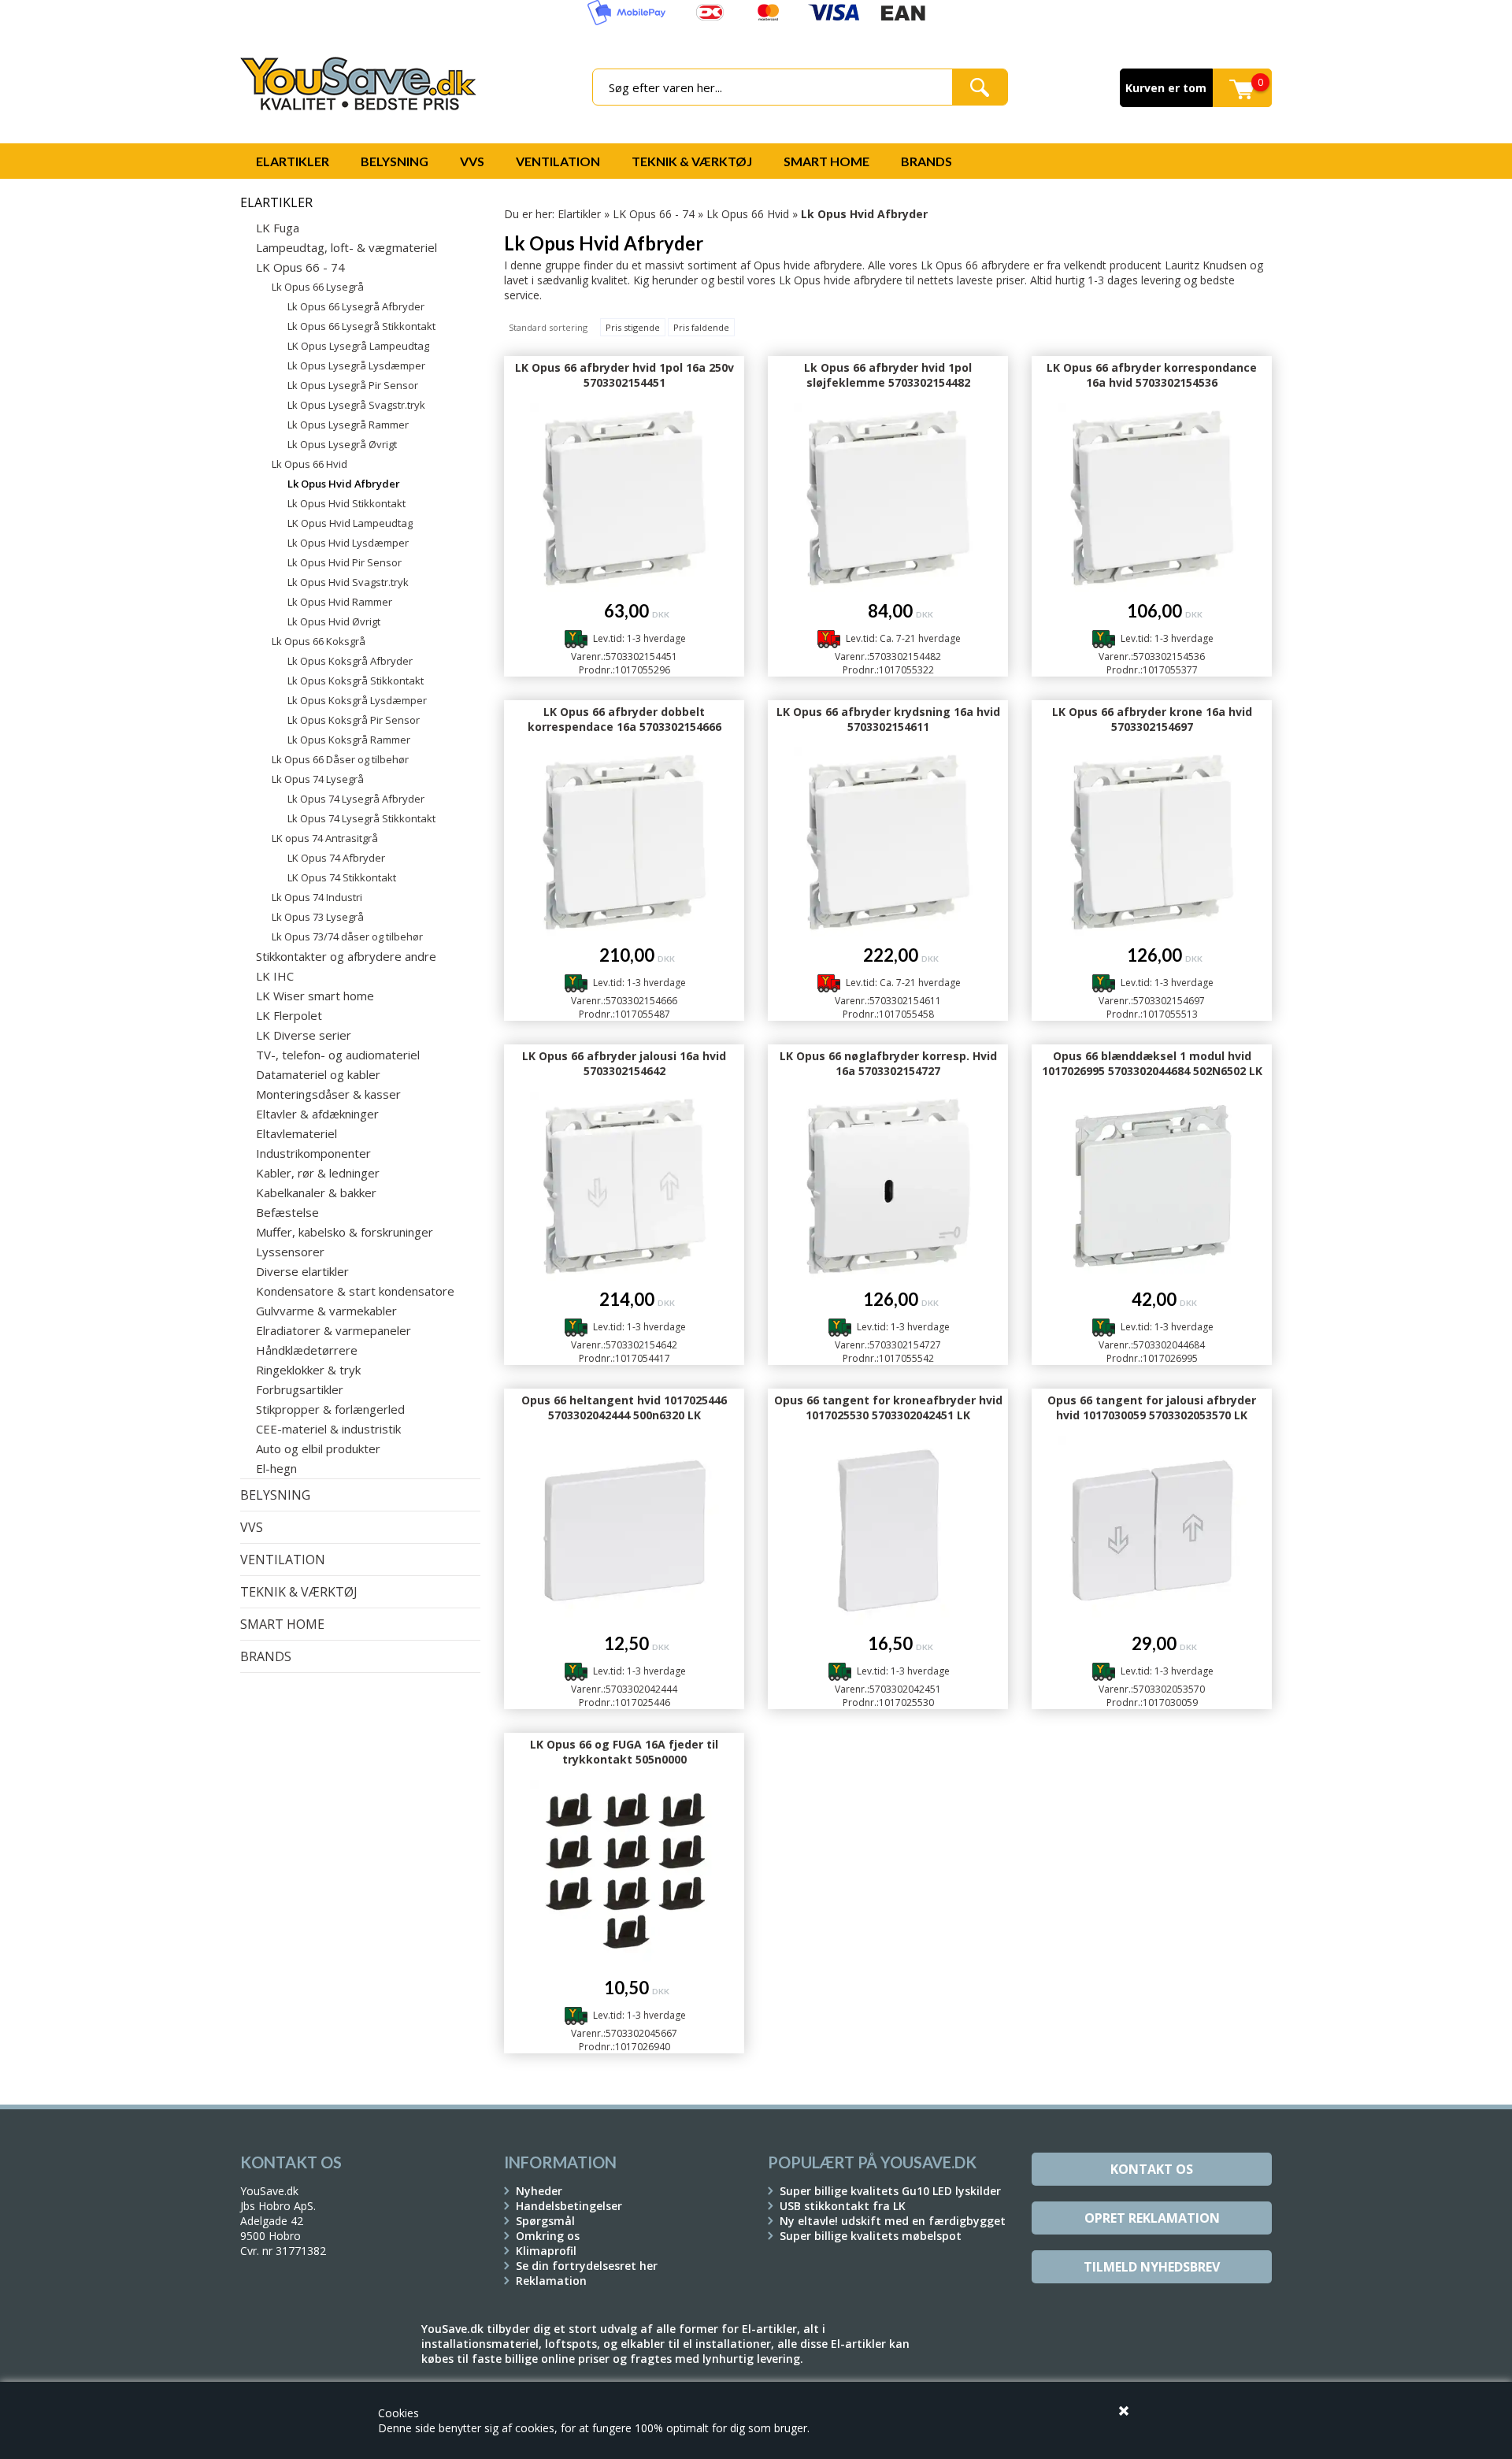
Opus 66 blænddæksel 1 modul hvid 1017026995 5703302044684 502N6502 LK (1152, 1063)
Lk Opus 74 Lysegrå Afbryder (356, 799)
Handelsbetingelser (569, 2206)
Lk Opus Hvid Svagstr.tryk (348, 582)
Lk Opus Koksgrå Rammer (349, 740)
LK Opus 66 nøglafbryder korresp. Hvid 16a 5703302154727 (888, 1063)
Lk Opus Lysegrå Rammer (348, 425)
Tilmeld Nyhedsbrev (1152, 2267)
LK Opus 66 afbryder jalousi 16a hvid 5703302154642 (624, 1063)
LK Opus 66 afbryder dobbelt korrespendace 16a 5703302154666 (624, 719)
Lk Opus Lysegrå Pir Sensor (353, 385)
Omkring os (548, 2236)
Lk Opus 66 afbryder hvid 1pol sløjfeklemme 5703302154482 (888, 375)
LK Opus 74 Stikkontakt (342, 877)
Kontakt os (1152, 2169)
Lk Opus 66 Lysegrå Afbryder (356, 306)
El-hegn (276, 1468)
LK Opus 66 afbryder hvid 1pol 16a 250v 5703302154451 (624, 375)
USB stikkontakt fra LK (843, 2206)
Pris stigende (633, 327)
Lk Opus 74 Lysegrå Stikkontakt (361, 818)
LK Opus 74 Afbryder (336, 858)
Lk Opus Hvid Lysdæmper (348, 543)
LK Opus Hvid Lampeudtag (350, 523)
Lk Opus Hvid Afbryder (344, 484)
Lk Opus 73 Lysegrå (318, 917)
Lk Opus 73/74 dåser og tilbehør (347, 936)
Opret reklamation (1152, 2218)
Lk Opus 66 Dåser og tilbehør (340, 759)
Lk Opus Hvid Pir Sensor (345, 562)
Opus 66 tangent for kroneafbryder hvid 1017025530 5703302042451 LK (888, 1408)
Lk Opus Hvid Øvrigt (334, 621)
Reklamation (551, 2281)
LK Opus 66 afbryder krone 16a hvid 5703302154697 (1152, 719)
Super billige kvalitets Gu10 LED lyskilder (890, 2191)
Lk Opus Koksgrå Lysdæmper (357, 700)
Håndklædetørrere (307, 1350)
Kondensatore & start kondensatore (355, 1291)
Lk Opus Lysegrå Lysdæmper (356, 365)
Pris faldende (701, 327)
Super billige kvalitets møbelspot (871, 2236)
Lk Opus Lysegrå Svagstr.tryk (356, 405)
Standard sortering (548, 327)
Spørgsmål (545, 2221)
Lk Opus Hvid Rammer (340, 602)
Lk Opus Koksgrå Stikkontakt (356, 681)
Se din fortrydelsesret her (587, 2266)
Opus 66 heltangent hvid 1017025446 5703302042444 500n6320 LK (624, 1408)
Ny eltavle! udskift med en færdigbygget (893, 2221)
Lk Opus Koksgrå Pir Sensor (354, 720)
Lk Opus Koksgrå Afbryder (350, 661)
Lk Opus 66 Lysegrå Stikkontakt (361, 326)
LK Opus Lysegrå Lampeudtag (358, 346)
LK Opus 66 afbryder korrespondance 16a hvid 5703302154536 (1152, 375)
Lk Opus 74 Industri (317, 897)
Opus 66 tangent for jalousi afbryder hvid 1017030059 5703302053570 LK (1152, 1408)
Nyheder (539, 2191)
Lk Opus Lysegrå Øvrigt (342, 444)
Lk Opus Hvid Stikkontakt (346, 503)
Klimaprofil (546, 2251)
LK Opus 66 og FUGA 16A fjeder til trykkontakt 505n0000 (624, 1752)
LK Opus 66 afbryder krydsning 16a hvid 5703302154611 (888, 719)
